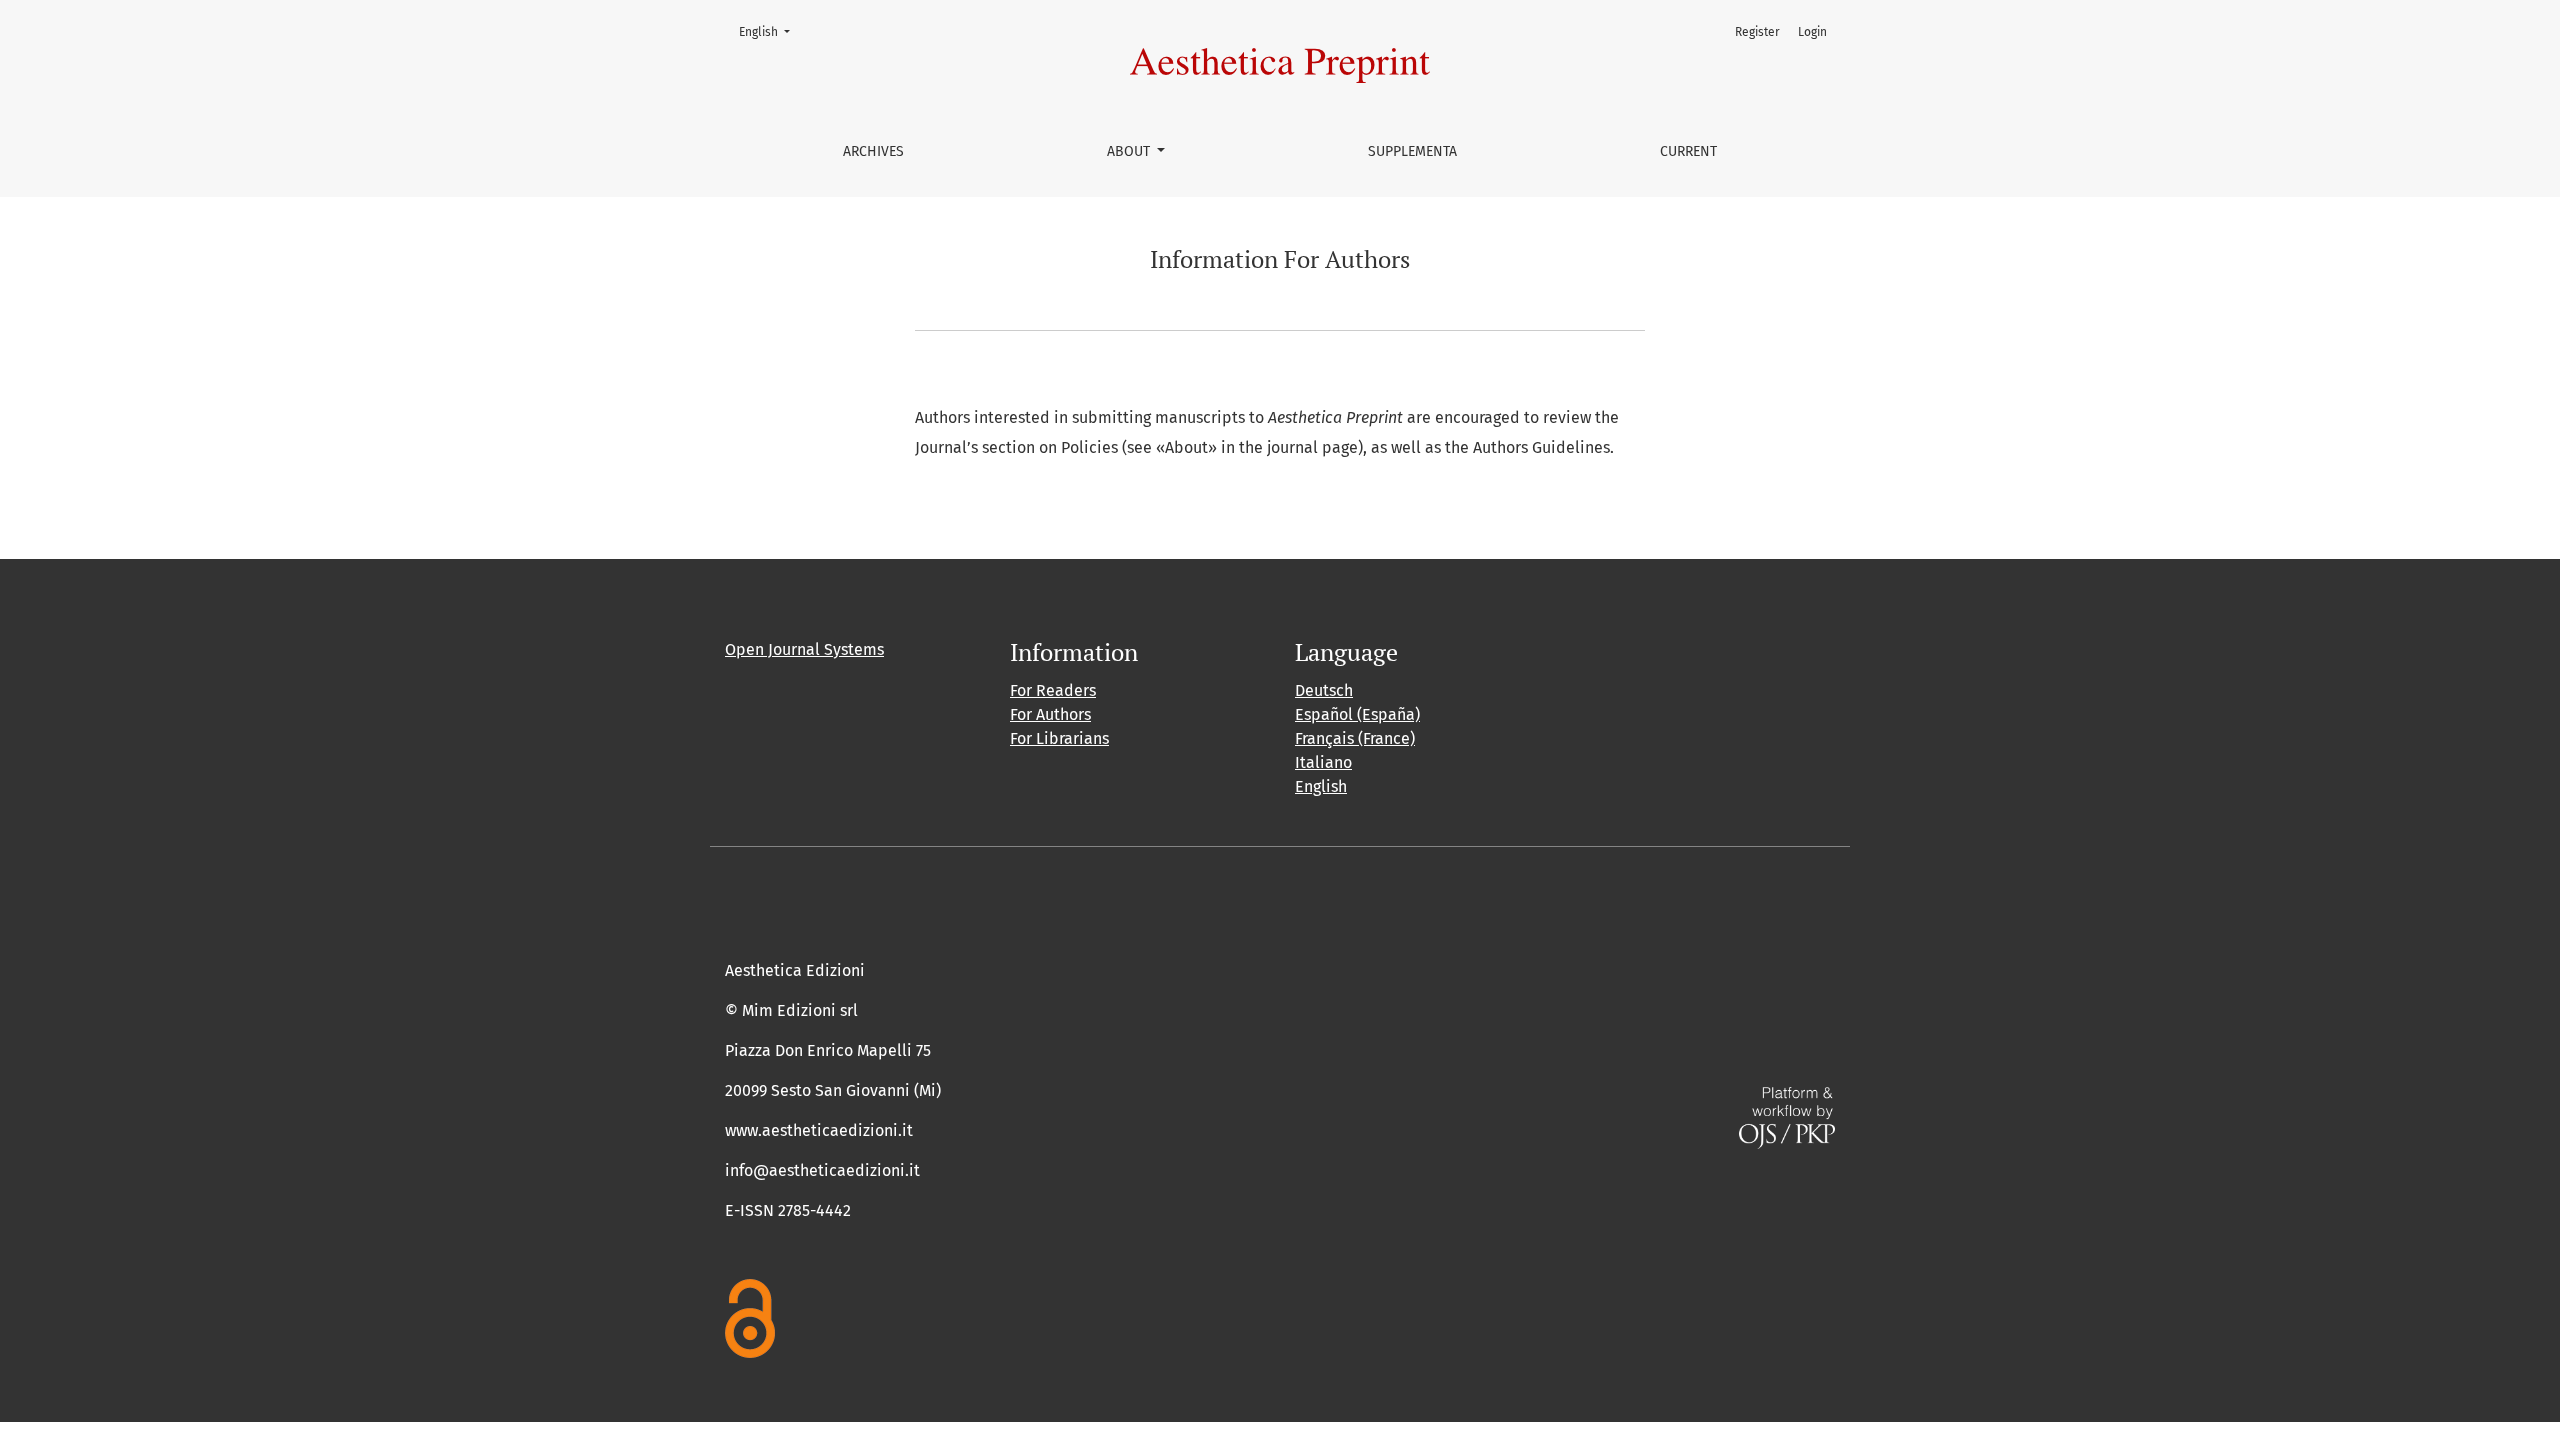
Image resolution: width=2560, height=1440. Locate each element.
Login (1812, 32)
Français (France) (1355, 738)
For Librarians (1059, 738)
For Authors (1050, 714)
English (770, 31)
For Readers (1053, 690)
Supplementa (1412, 151)
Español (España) (1357, 714)
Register (1757, 32)
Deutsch (1324, 690)
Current (1688, 151)
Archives (873, 151)
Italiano (1323, 762)
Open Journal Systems (804, 649)
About (1130, 151)
